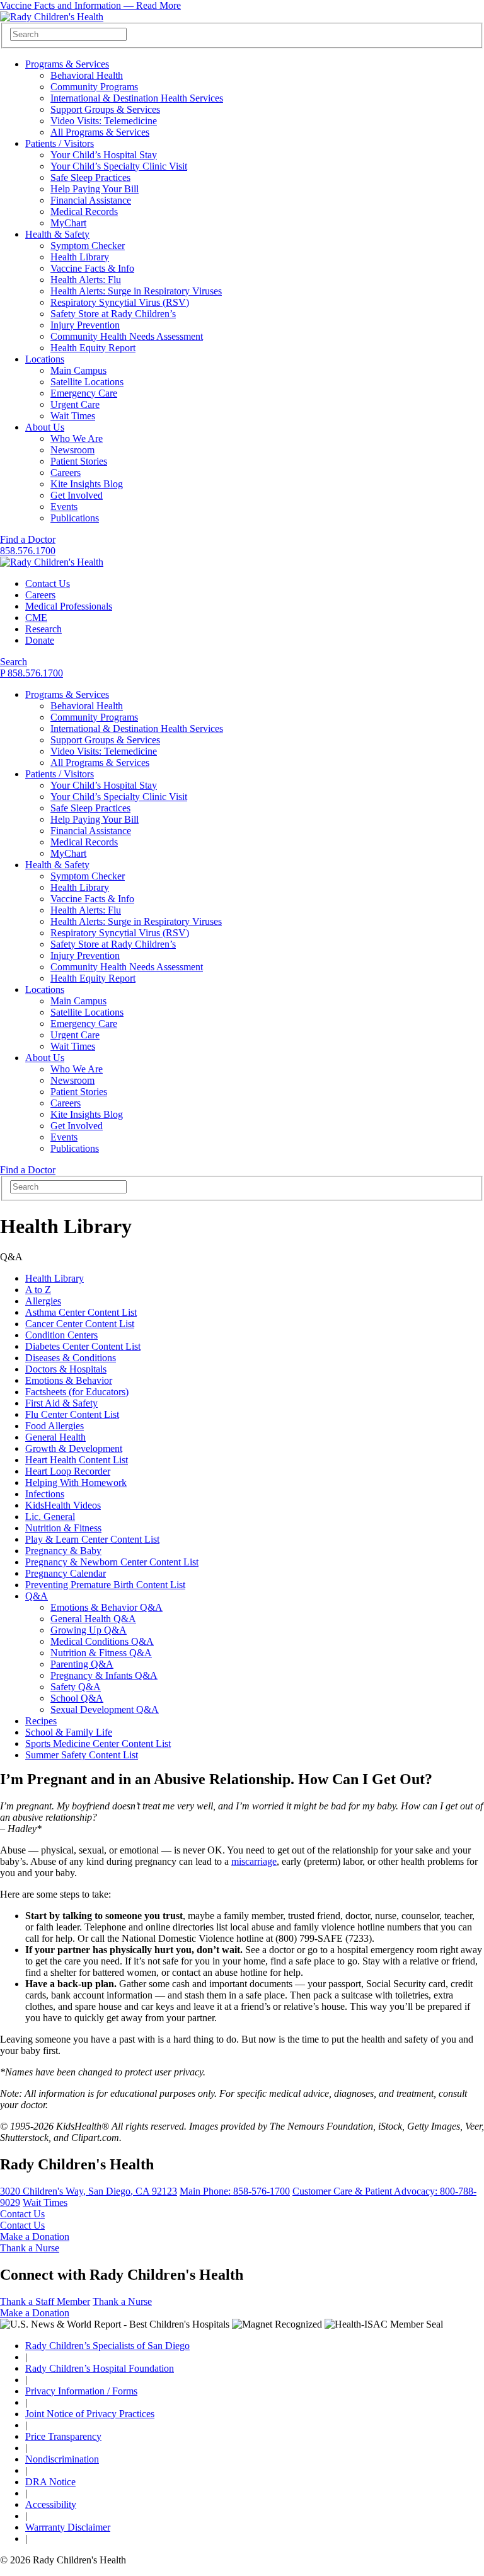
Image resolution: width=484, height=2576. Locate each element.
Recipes (41, 1721)
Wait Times (73, 416)
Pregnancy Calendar (66, 1573)
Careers (66, 473)
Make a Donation (35, 2237)
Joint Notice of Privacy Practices (90, 2414)
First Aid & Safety (61, 1403)
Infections (45, 1494)
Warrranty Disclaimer (68, 2527)
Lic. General (50, 1517)
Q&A (37, 1596)
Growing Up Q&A (89, 1630)
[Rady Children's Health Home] (52, 17)
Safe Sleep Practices (90, 177)
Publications (75, 518)
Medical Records (84, 212)
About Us (45, 427)
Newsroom (72, 450)
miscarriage (254, 1861)
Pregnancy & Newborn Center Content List (112, 1562)
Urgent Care (75, 404)
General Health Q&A (93, 1619)
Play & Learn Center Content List (92, 1539)
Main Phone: (235, 2191)
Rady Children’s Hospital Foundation (100, 2368)
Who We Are (77, 438)
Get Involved (77, 495)
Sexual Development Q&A (105, 1709)
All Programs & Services (100, 132)
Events (64, 507)
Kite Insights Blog (87, 484)
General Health (55, 1437)
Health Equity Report (93, 348)
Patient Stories (79, 461)
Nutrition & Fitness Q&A (101, 1653)
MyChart (68, 223)
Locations (45, 359)
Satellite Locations (87, 382)
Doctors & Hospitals (66, 1369)
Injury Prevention (85, 325)
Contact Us (48, 583)
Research (43, 629)
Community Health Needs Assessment (127, 336)
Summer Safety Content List (82, 1755)
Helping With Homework (76, 1482)
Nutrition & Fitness (63, 1528)
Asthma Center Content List (81, 1312)
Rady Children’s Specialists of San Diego (107, 2346)
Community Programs (94, 87)
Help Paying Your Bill (95, 189)
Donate (40, 640)
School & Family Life (69, 1732)
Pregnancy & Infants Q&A (104, 1675)
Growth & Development (74, 1448)
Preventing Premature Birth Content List (105, 1585)
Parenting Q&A (82, 1664)
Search (14, 662)
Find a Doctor (28, 539)
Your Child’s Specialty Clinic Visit (119, 166)
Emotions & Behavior (69, 1380)
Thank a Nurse (30, 2248)
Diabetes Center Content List (83, 1346)
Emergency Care (84, 393)
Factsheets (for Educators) (77, 1392)
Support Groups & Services (105, 109)
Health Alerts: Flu (86, 280)
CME (36, 618)
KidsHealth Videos (63, 1505)
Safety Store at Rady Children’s (113, 314)
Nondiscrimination (62, 2459)
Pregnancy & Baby (63, 1551)
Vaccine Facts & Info (92, 268)
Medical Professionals (69, 606)
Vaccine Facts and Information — (90, 5)
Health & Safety (57, 234)
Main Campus (78, 370)
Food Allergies (55, 1426)
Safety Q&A (76, 1687)
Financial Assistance (91, 200)
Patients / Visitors (60, 143)
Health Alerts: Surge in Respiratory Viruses (136, 291)
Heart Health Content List (77, 1460)
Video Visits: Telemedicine (104, 121)
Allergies (43, 1301)
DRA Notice (50, 2482)
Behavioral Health (87, 75)
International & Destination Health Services (137, 98)
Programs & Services (67, 64)
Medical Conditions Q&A (102, 1641)
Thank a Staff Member (45, 2301)
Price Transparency (63, 2436)
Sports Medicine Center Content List (98, 1743)
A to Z (38, 1290)
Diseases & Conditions (71, 1358)
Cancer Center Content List (80, 1324)
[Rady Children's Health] (52, 562)
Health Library (80, 257)
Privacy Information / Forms (81, 2391)
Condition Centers (61, 1335)
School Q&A (77, 1698)
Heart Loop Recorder (68, 1471)
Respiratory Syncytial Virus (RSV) (120, 302)
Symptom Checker (88, 246)
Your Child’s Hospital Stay (104, 155)
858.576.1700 (28, 551)
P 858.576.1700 (32, 673)
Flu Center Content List (72, 1414)
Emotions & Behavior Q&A (107, 1607)
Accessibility (51, 2504)
